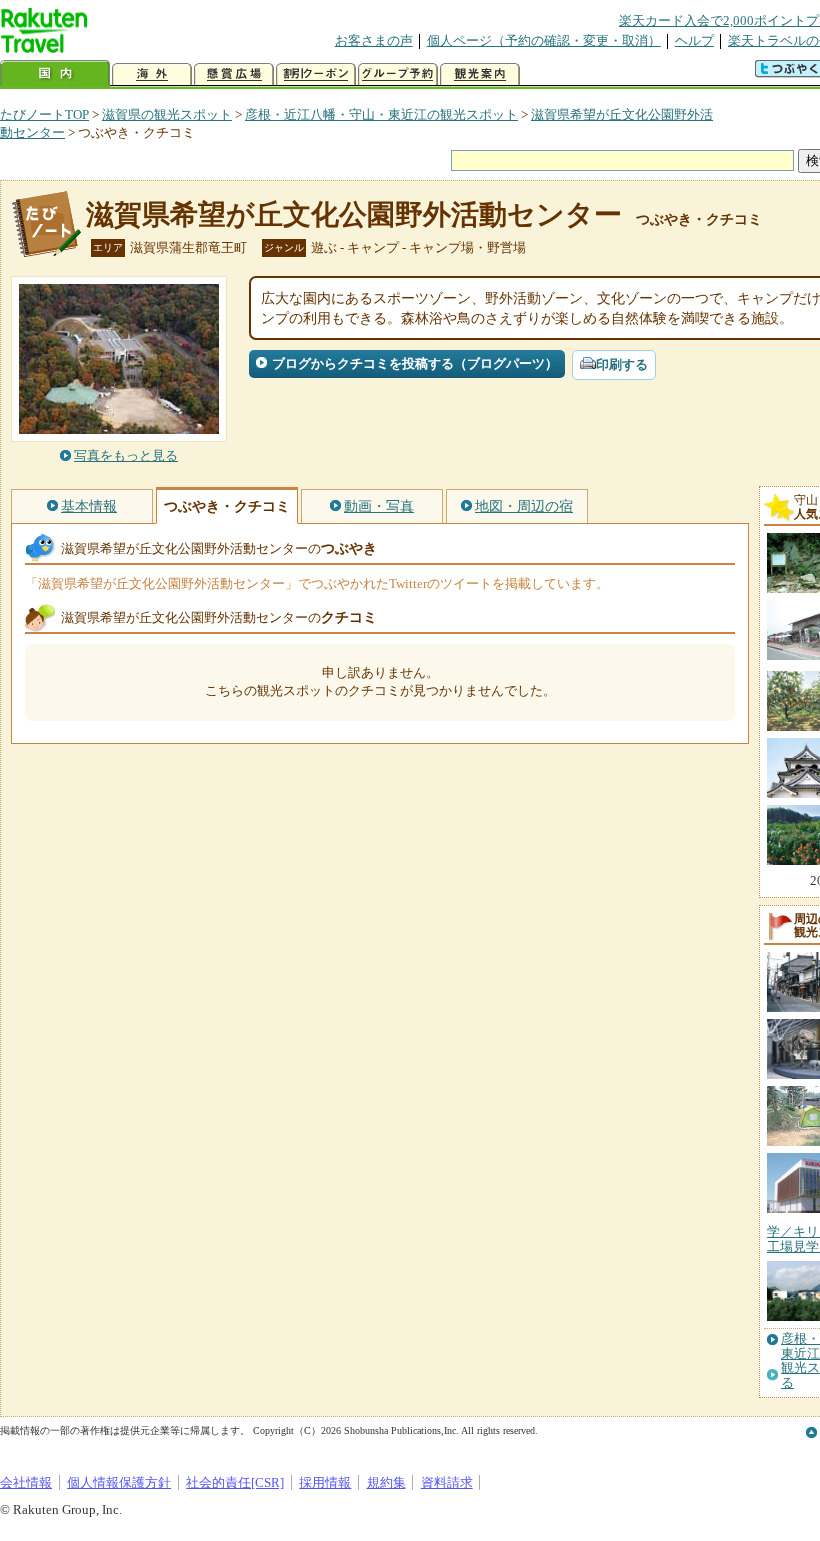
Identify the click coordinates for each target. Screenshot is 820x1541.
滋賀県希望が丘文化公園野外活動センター (354, 214)
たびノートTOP (44, 114)
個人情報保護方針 (119, 1482)
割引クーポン (316, 74)
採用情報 (325, 1482)
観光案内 (480, 74)
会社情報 (26, 1482)
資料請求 (447, 1482)
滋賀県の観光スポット (167, 114)
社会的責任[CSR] (235, 1482)
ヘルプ (694, 40)
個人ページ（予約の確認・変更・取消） (544, 40)
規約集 (386, 1482)
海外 (152, 74)
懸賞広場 (234, 74)
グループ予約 (398, 74)
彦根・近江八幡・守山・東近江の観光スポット (381, 114)
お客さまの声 (374, 40)
